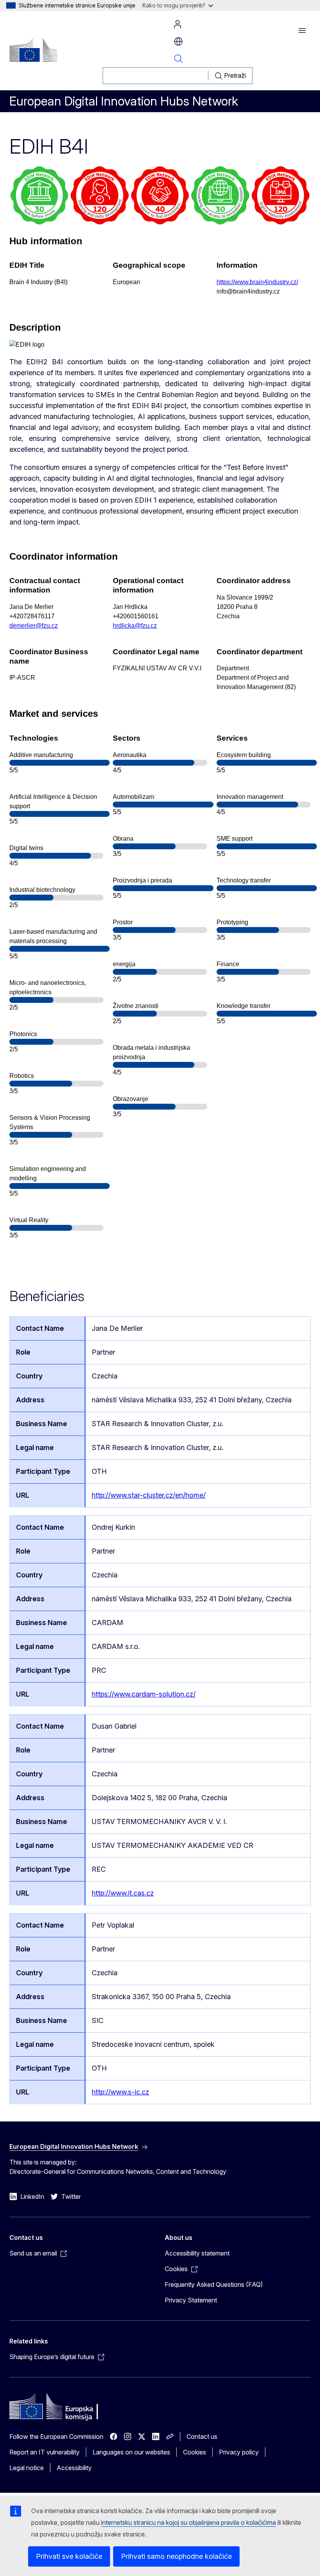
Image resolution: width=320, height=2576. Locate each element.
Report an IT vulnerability (44, 2452)
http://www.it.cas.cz (123, 1893)
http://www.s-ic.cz (120, 2092)
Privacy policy (239, 2452)
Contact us (202, 2436)
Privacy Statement (191, 2300)
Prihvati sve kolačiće (69, 2556)
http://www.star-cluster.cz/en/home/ (149, 1495)
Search (178, 59)
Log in (178, 24)
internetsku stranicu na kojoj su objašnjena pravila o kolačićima (188, 2522)
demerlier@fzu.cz (34, 626)
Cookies (195, 2452)
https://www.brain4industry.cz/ (257, 282)
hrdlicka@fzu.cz (135, 626)
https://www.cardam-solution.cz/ (144, 1694)
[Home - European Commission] (33, 50)
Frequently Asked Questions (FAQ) (214, 2284)
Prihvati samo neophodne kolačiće (176, 2556)
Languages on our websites (131, 2452)
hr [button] (178, 41)
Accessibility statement (197, 2253)
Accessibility (74, 2468)
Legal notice (27, 2468)
